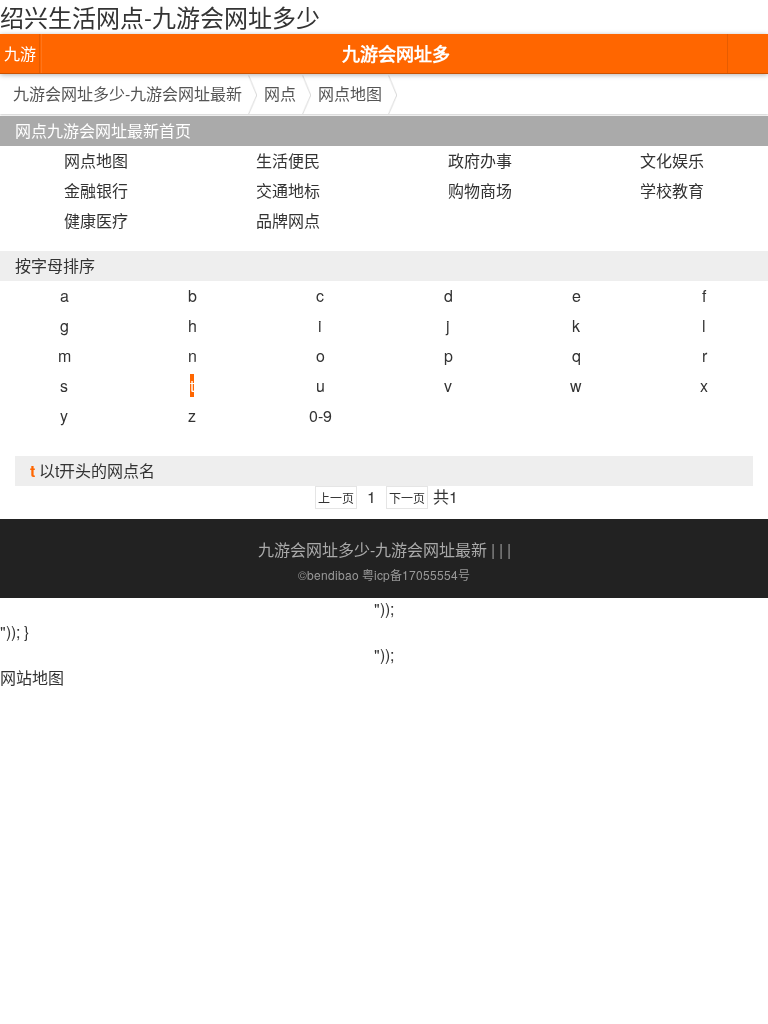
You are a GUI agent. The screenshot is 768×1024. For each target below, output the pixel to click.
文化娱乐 (672, 160)
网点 (280, 93)
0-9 (320, 415)
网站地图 (32, 677)
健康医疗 (96, 220)
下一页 (407, 497)
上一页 (336, 497)
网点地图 (350, 93)
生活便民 (288, 160)
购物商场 (480, 190)
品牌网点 (288, 220)
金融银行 (96, 190)
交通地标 (288, 190)
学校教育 (672, 190)
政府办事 (480, 160)
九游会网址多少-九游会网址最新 (20, 58)
